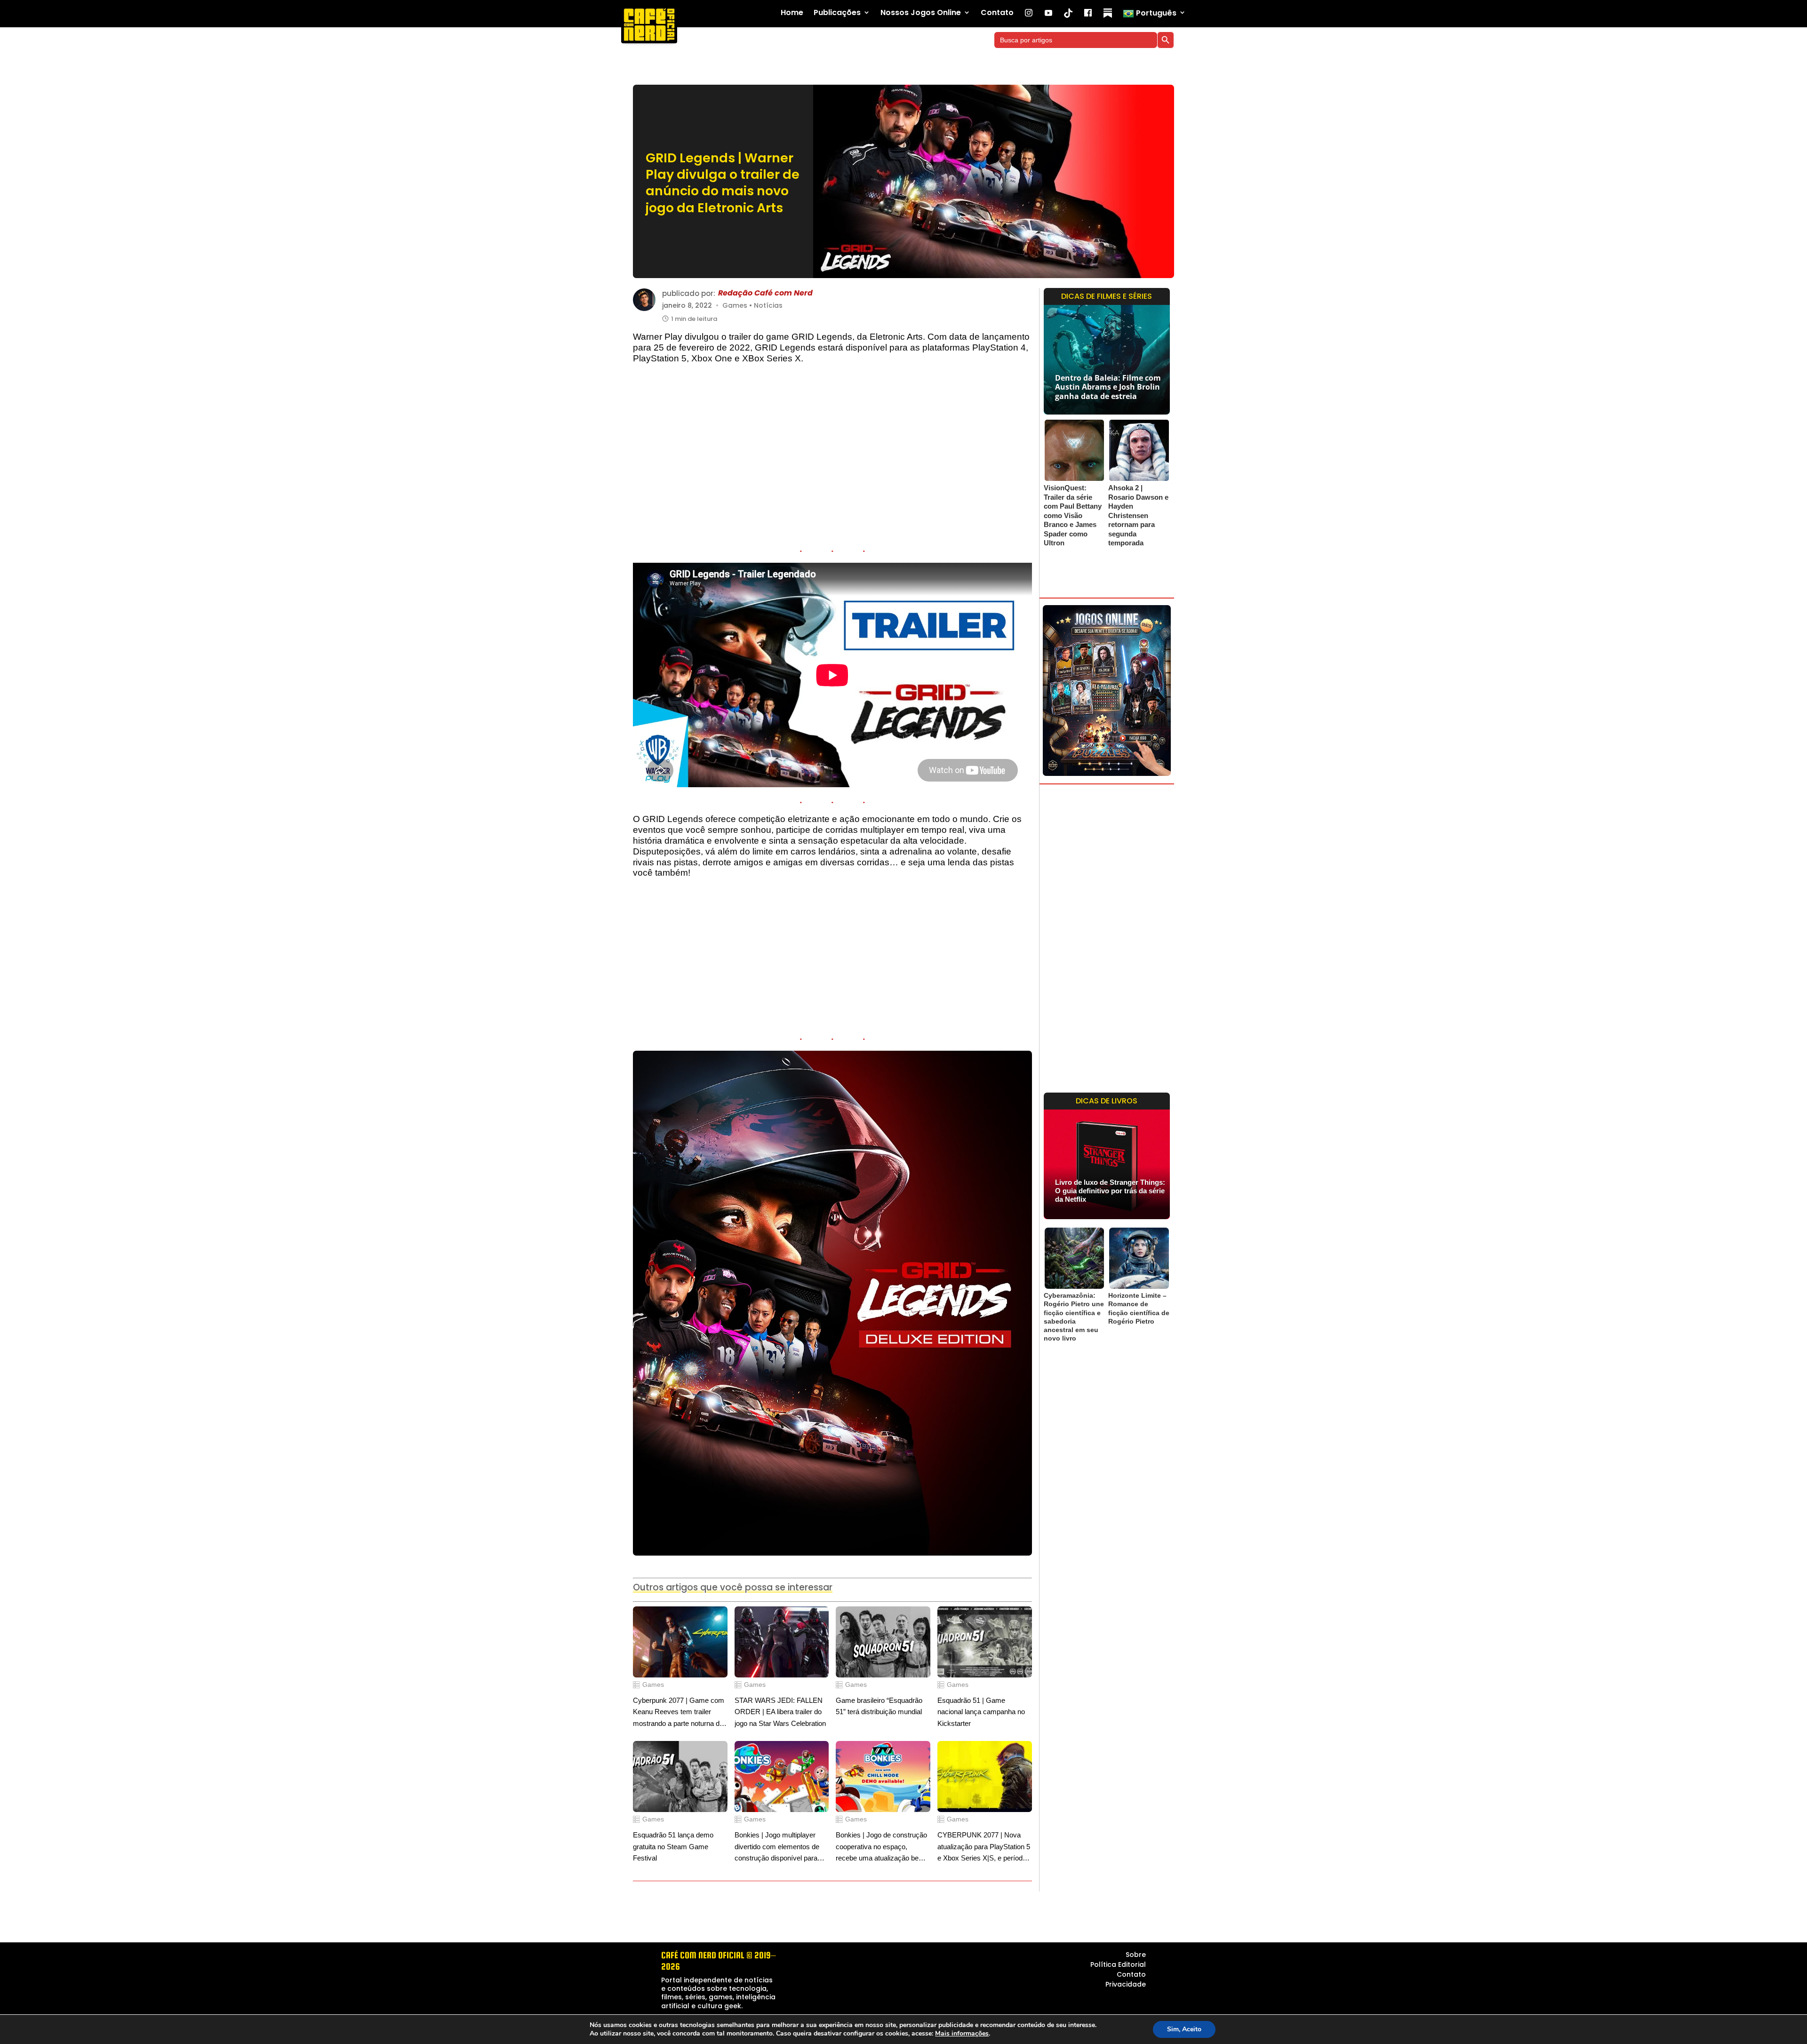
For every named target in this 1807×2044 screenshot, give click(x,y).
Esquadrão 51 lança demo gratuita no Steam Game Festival (673, 1846)
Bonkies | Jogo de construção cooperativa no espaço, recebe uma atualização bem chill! (881, 1848)
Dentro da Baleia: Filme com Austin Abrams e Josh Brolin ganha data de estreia (1108, 387)
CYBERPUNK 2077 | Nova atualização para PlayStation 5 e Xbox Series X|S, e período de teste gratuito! (984, 1848)
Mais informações (962, 2034)
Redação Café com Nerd (765, 293)
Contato (997, 13)
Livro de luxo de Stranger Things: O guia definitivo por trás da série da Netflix (1110, 1191)
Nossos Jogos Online (921, 13)
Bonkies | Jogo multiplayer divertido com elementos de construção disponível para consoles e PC (777, 1848)
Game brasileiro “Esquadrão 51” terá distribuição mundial (879, 1706)
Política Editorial (1118, 1964)
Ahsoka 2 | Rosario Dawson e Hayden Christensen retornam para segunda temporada (1138, 515)
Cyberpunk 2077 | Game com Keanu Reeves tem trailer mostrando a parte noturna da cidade (679, 1713)
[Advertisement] (832, 457)
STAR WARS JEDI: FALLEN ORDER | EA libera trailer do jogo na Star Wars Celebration (780, 1712)
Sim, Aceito (1184, 2029)
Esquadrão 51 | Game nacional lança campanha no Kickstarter (981, 1712)
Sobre (1136, 1955)
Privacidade (1126, 1984)
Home (792, 13)
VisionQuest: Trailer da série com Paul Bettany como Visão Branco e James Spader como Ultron (1073, 515)
